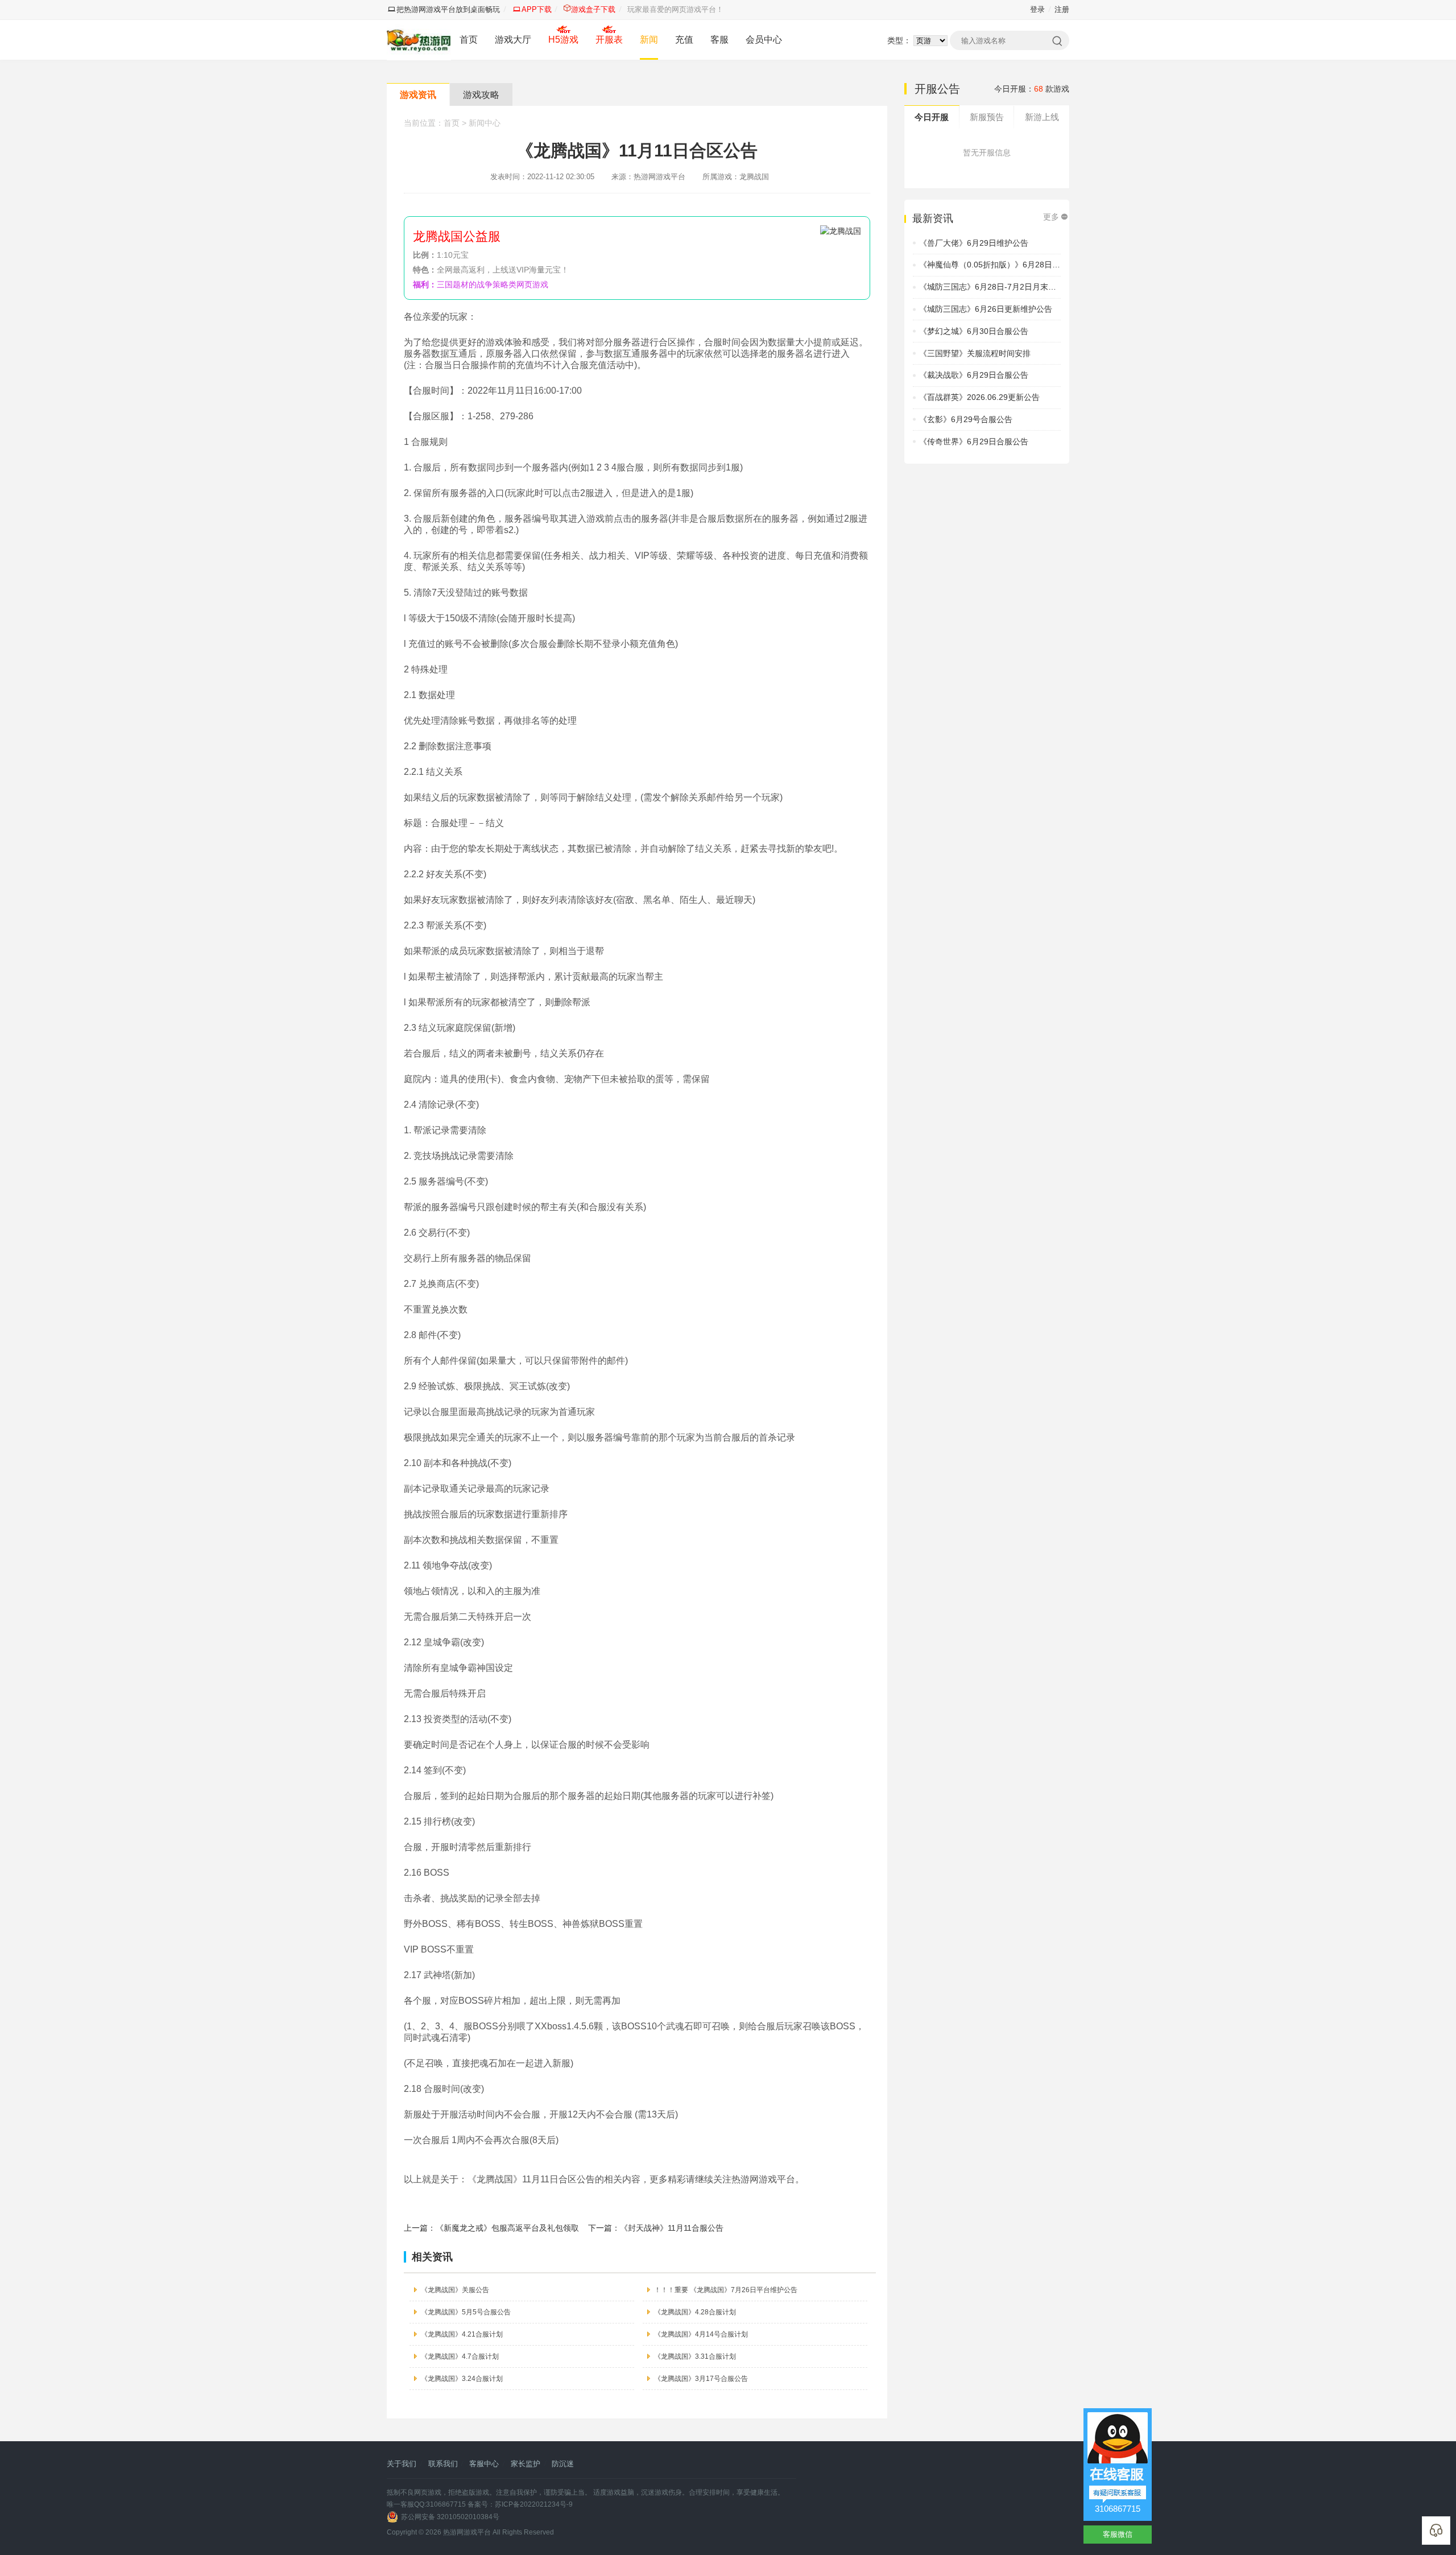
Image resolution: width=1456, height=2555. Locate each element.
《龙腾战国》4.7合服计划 (460, 2356)
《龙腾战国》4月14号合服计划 (701, 2334)
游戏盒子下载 (593, 9)
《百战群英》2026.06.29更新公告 (979, 397)
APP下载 (537, 9)
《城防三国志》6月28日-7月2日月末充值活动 (1000, 287)
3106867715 (1118, 2509)
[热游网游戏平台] (419, 40)
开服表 (609, 40)
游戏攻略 (481, 95)
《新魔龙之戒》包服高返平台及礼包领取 (507, 2228)
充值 (684, 40)
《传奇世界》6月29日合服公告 (974, 441)
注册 (1062, 9)
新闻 (649, 40)
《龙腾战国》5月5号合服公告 (466, 2312)
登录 (1037, 9)
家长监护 (526, 2464)
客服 (719, 40)
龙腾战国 (754, 177)
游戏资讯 (418, 95)
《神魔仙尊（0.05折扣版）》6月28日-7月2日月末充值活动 (1023, 265)
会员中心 (764, 40)
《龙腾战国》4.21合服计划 (462, 2334)
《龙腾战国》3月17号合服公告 (701, 2379)
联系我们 (443, 2464)
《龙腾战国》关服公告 (455, 2290)
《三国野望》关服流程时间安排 (975, 353)
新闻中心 (485, 123)
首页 (469, 40)
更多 (1051, 217)
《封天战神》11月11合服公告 (672, 2228)
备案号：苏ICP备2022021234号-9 (520, 2504)
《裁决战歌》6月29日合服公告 (974, 375)
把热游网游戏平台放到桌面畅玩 (448, 9)
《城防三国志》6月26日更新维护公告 (986, 309)
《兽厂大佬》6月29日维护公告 (974, 243)
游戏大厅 (513, 40)
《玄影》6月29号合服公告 (966, 419)
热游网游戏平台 (467, 2532)
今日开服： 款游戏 (1032, 89)
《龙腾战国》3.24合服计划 (462, 2379)
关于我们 (402, 2464)
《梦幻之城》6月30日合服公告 (974, 331)
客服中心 (484, 2464)
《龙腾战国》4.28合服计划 (695, 2312)
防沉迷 (563, 2464)
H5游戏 (563, 40)
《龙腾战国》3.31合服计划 (695, 2356)
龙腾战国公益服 (457, 236)
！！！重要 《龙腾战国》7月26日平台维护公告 (726, 2290)
